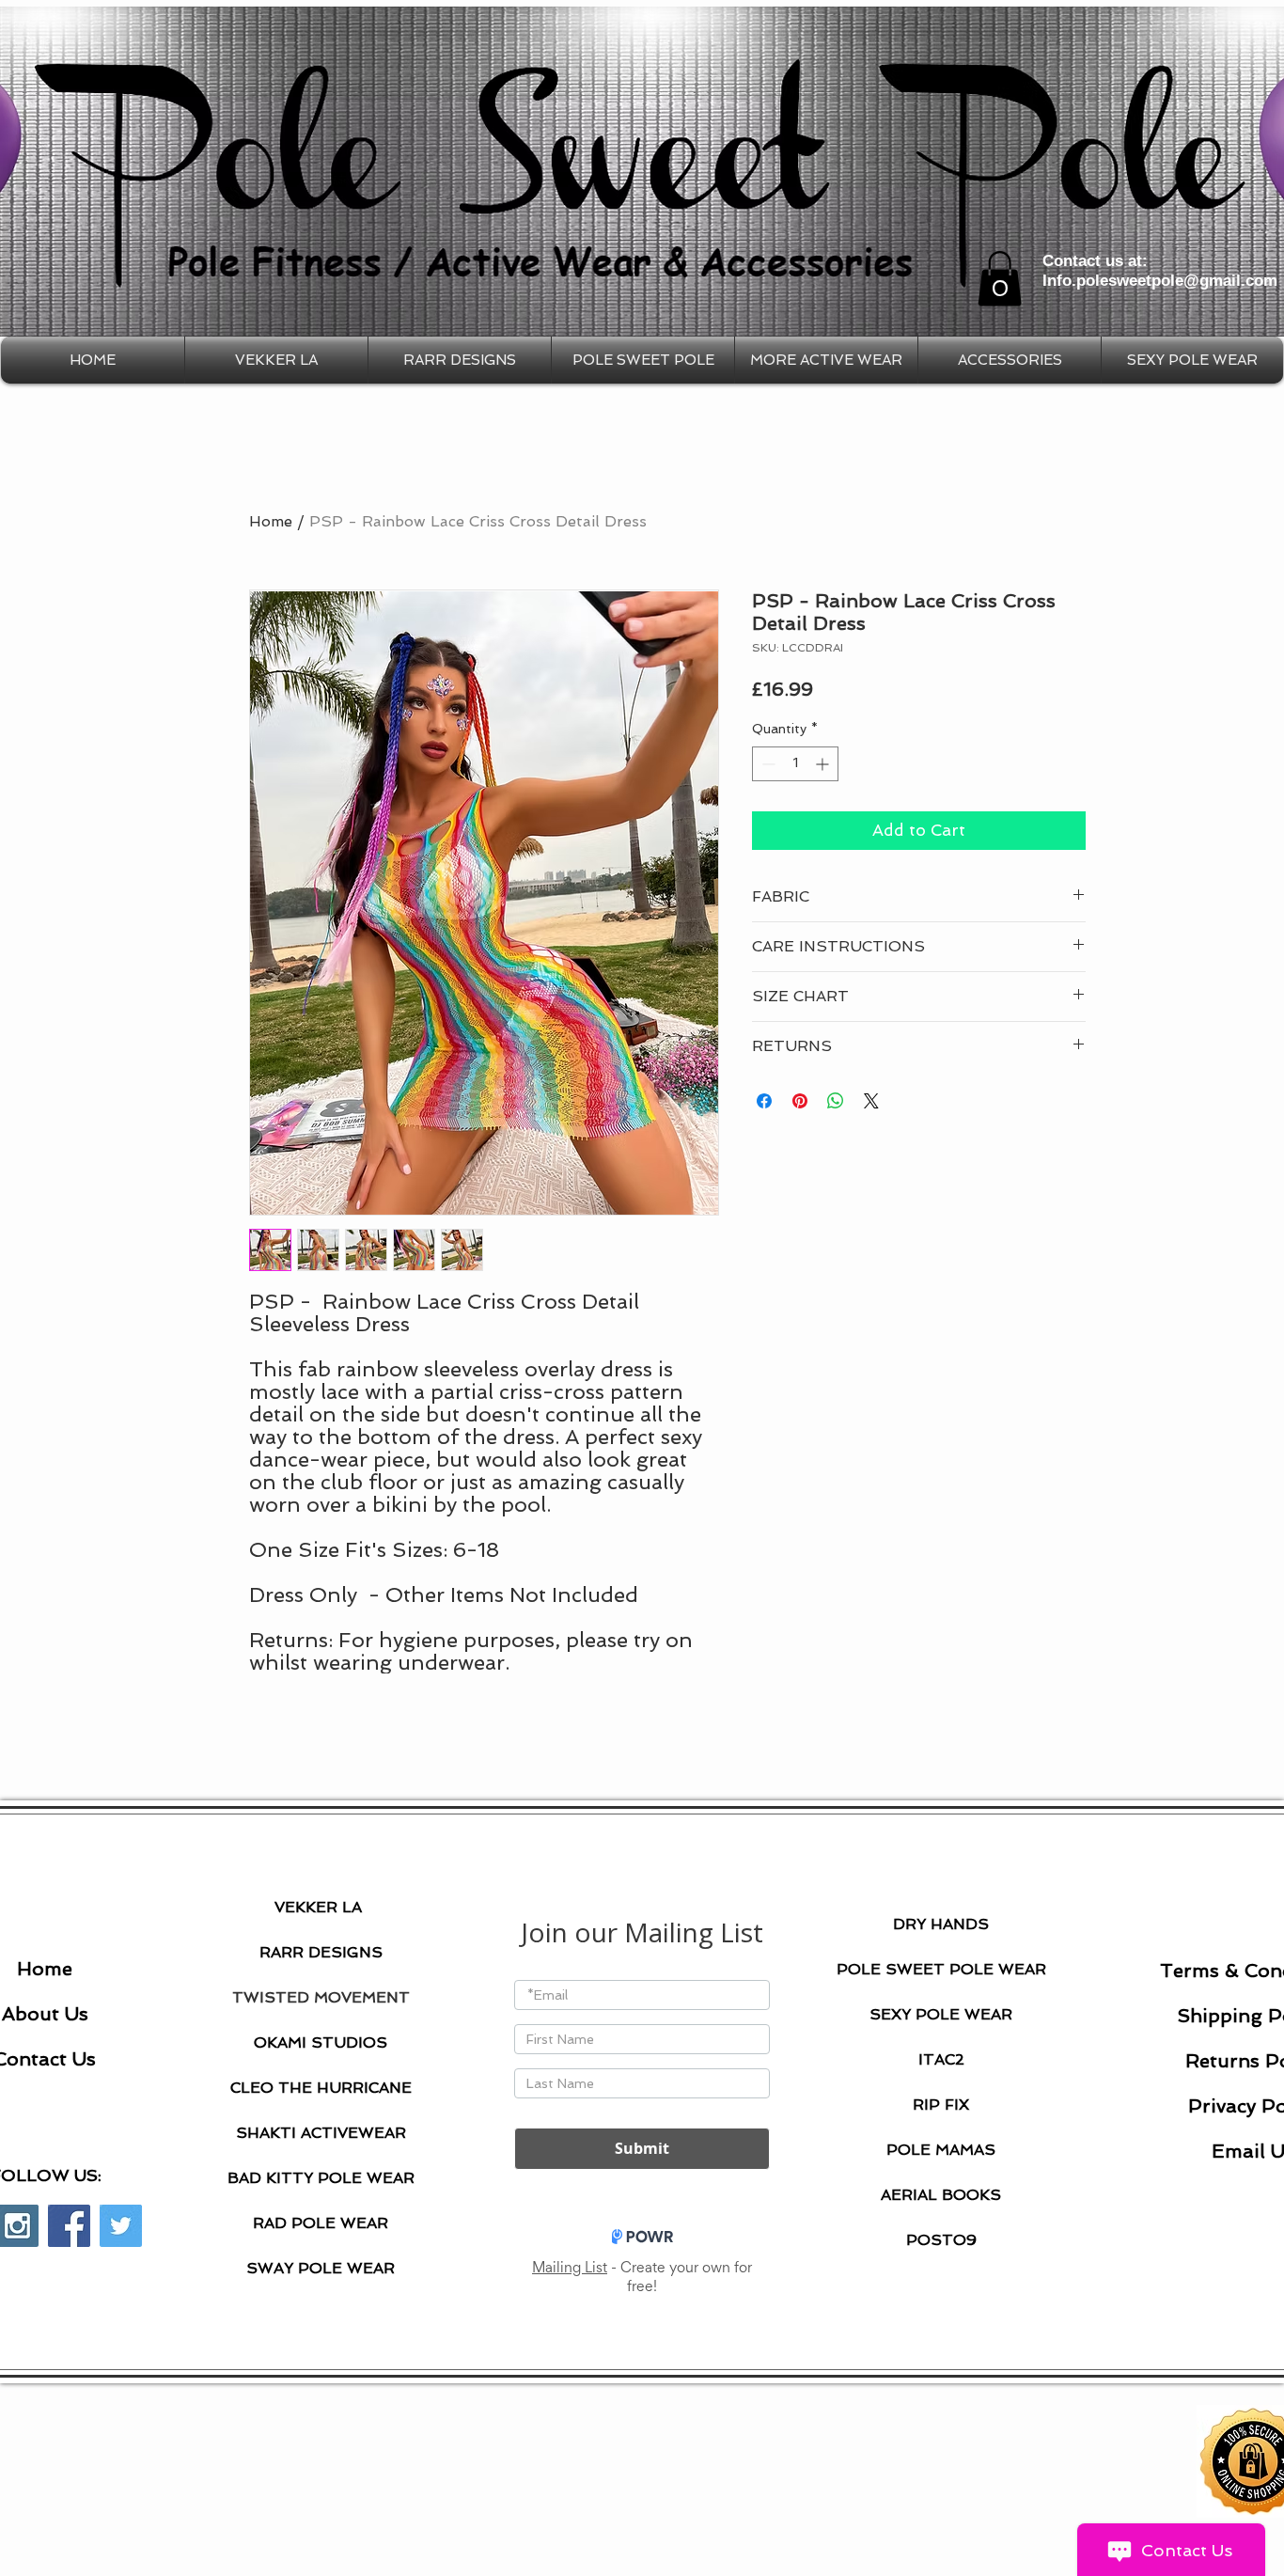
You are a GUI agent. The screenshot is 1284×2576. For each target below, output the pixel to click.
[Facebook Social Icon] (69, 2226)
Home (271, 521)
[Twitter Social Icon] (121, 2226)
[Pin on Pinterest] (800, 1101)
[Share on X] (871, 1101)
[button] (1000, 279)
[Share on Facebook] (764, 1101)
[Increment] (824, 764)
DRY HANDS (941, 1924)
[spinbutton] (795, 764)
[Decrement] (767, 764)
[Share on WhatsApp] (836, 1101)
